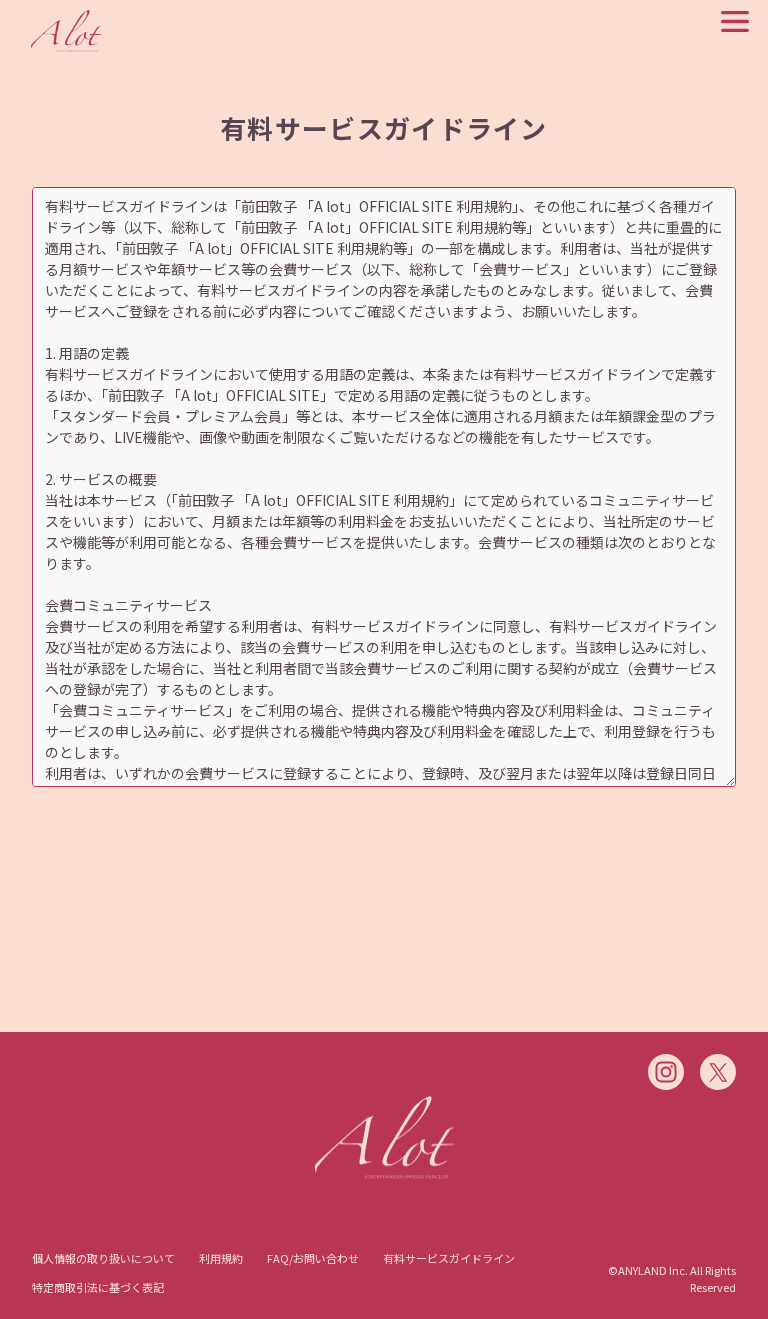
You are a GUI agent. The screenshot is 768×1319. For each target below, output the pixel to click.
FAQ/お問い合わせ (313, 1258)
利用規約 (221, 1258)
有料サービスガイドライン (449, 1258)
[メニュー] (735, 21)
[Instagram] (666, 1072)
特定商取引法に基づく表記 (98, 1287)
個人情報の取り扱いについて (103, 1258)
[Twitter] (718, 1072)
